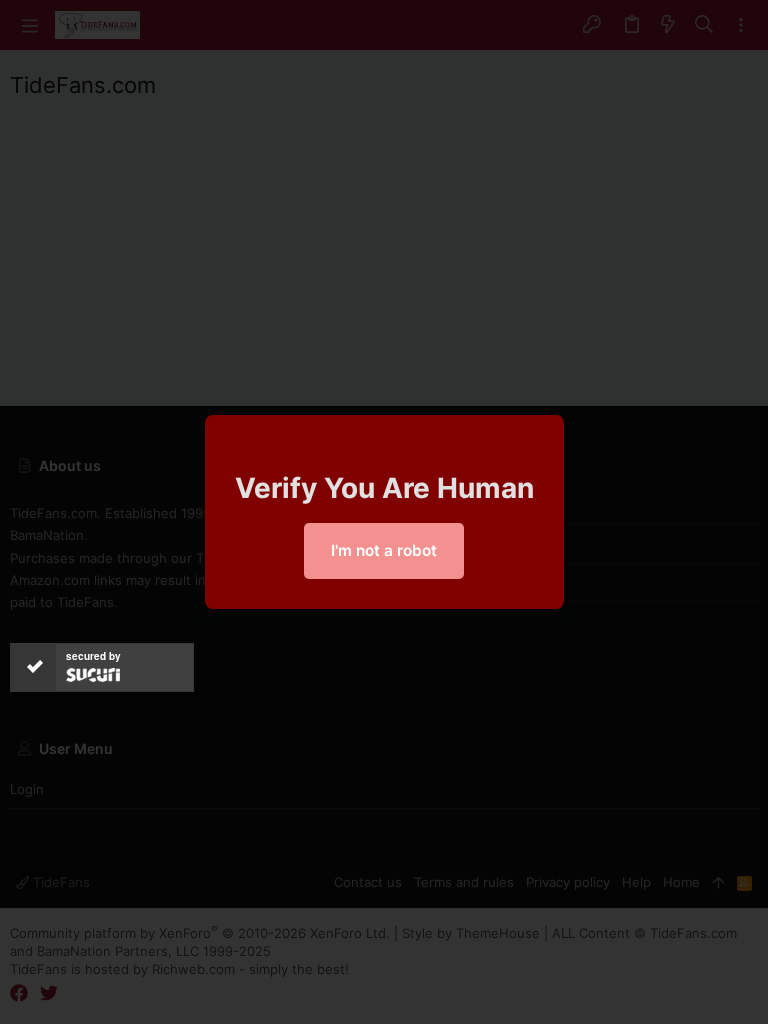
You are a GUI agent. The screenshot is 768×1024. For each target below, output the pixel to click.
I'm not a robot (384, 550)
